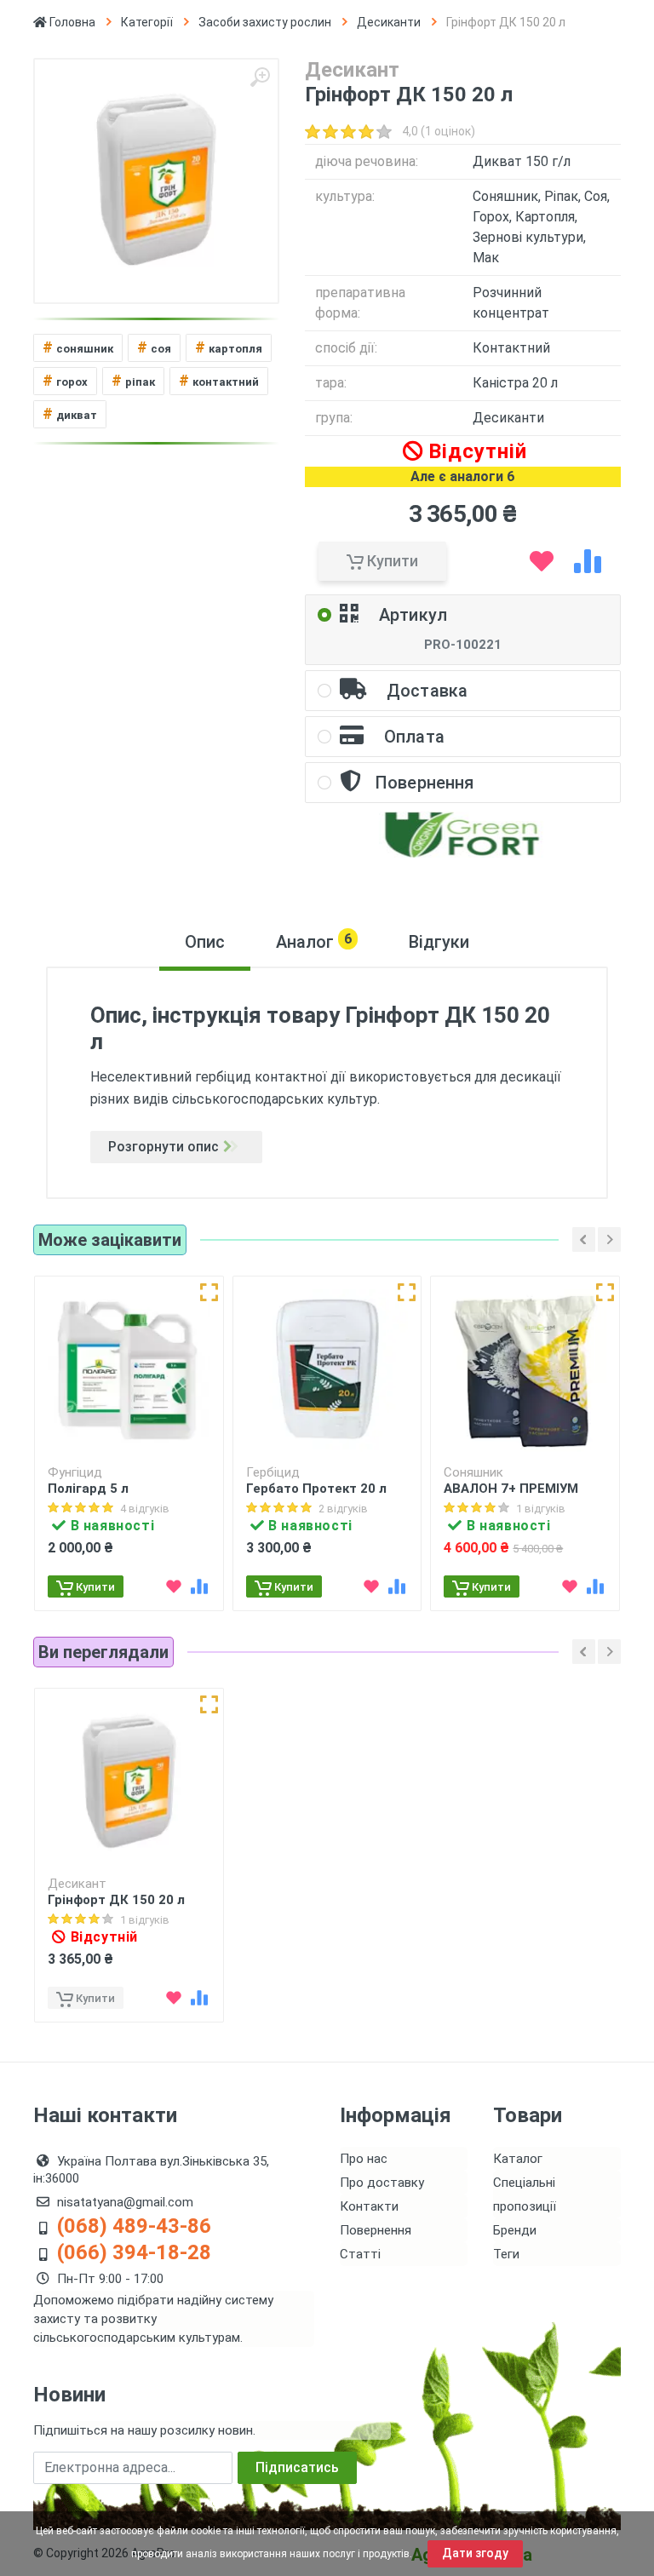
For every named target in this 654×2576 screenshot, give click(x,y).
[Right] (609, 1239)
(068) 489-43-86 (134, 2226)
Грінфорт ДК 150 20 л (116, 1900)
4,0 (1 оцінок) (439, 131)
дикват (70, 413)
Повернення (376, 2230)
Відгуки (439, 942)
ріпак (133, 380)
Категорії (147, 22)
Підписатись (297, 2467)
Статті (360, 2254)
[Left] (584, 1239)
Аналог (314, 941)
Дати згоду (475, 2553)
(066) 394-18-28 (134, 2252)
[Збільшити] (260, 77)
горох (65, 380)
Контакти (369, 2206)
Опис (205, 942)
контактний (219, 380)
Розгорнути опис (163, 1147)
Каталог (518, 2159)
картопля (229, 347)
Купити (391, 561)
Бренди (515, 2230)
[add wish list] (542, 561)
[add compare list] (588, 561)
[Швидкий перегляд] (209, 1292)
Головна (71, 22)
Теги (506, 2254)
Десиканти (389, 22)
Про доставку (382, 2183)
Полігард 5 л (88, 1489)
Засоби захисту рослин (265, 22)
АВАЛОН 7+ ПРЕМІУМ (511, 1489)
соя (154, 347)
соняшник (78, 347)
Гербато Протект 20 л (316, 1489)
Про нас (364, 2159)
